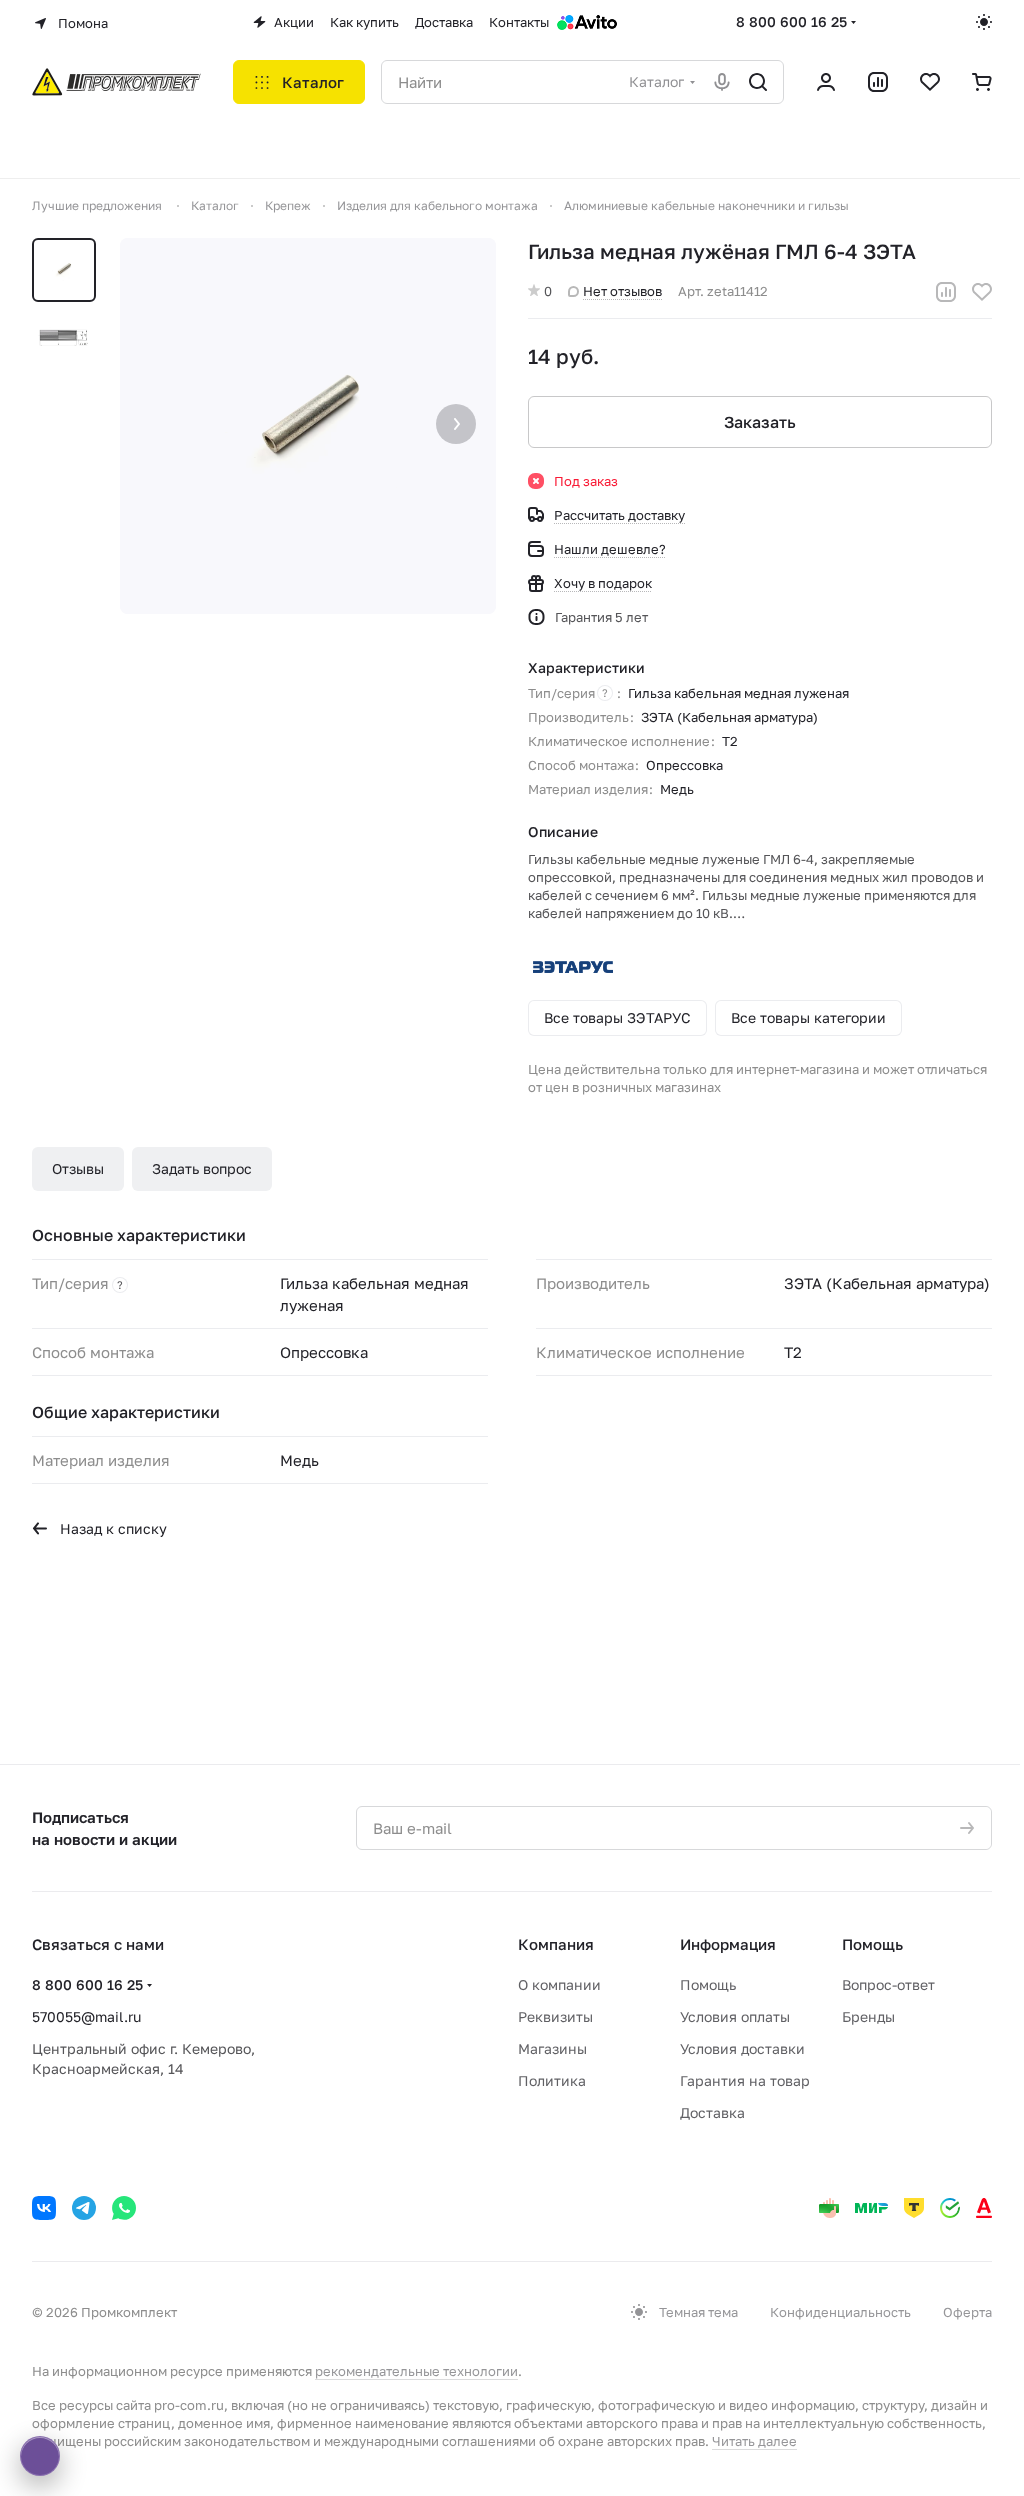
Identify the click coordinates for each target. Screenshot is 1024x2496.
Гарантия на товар (745, 2080)
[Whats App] (124, 2208)
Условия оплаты (735, 2016)
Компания (556, 1944)
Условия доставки (742, 2048)
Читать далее (754, 2441)
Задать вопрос (202, 1168)
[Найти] (758, 82)
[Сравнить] (946, 292)
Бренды (868, 2016)
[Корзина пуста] (982, 82)
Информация (728, 1944)
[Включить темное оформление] (984, 22)
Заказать (760, 422)
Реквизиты (555, 2016)
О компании (559, 1984)
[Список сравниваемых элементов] (878, 82)
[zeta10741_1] (308, 426)
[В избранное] (982, 292)
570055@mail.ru (86, 2016)
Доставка (712, 2112)
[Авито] (587, 22)
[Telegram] (84, 2208)
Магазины (552, 2048)
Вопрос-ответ (888, 1984)
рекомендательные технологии (416, 2371)
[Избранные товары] (930, 82)
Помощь (708, 1984)
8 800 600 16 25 (791, 21)
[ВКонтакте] (44, 2208)
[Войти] (826, 82)
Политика (552, 2080)
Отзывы (78, 1168)
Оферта (967, 2312)
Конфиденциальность (840, 2312)
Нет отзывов (622, 291)
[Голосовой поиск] (722, 82)
